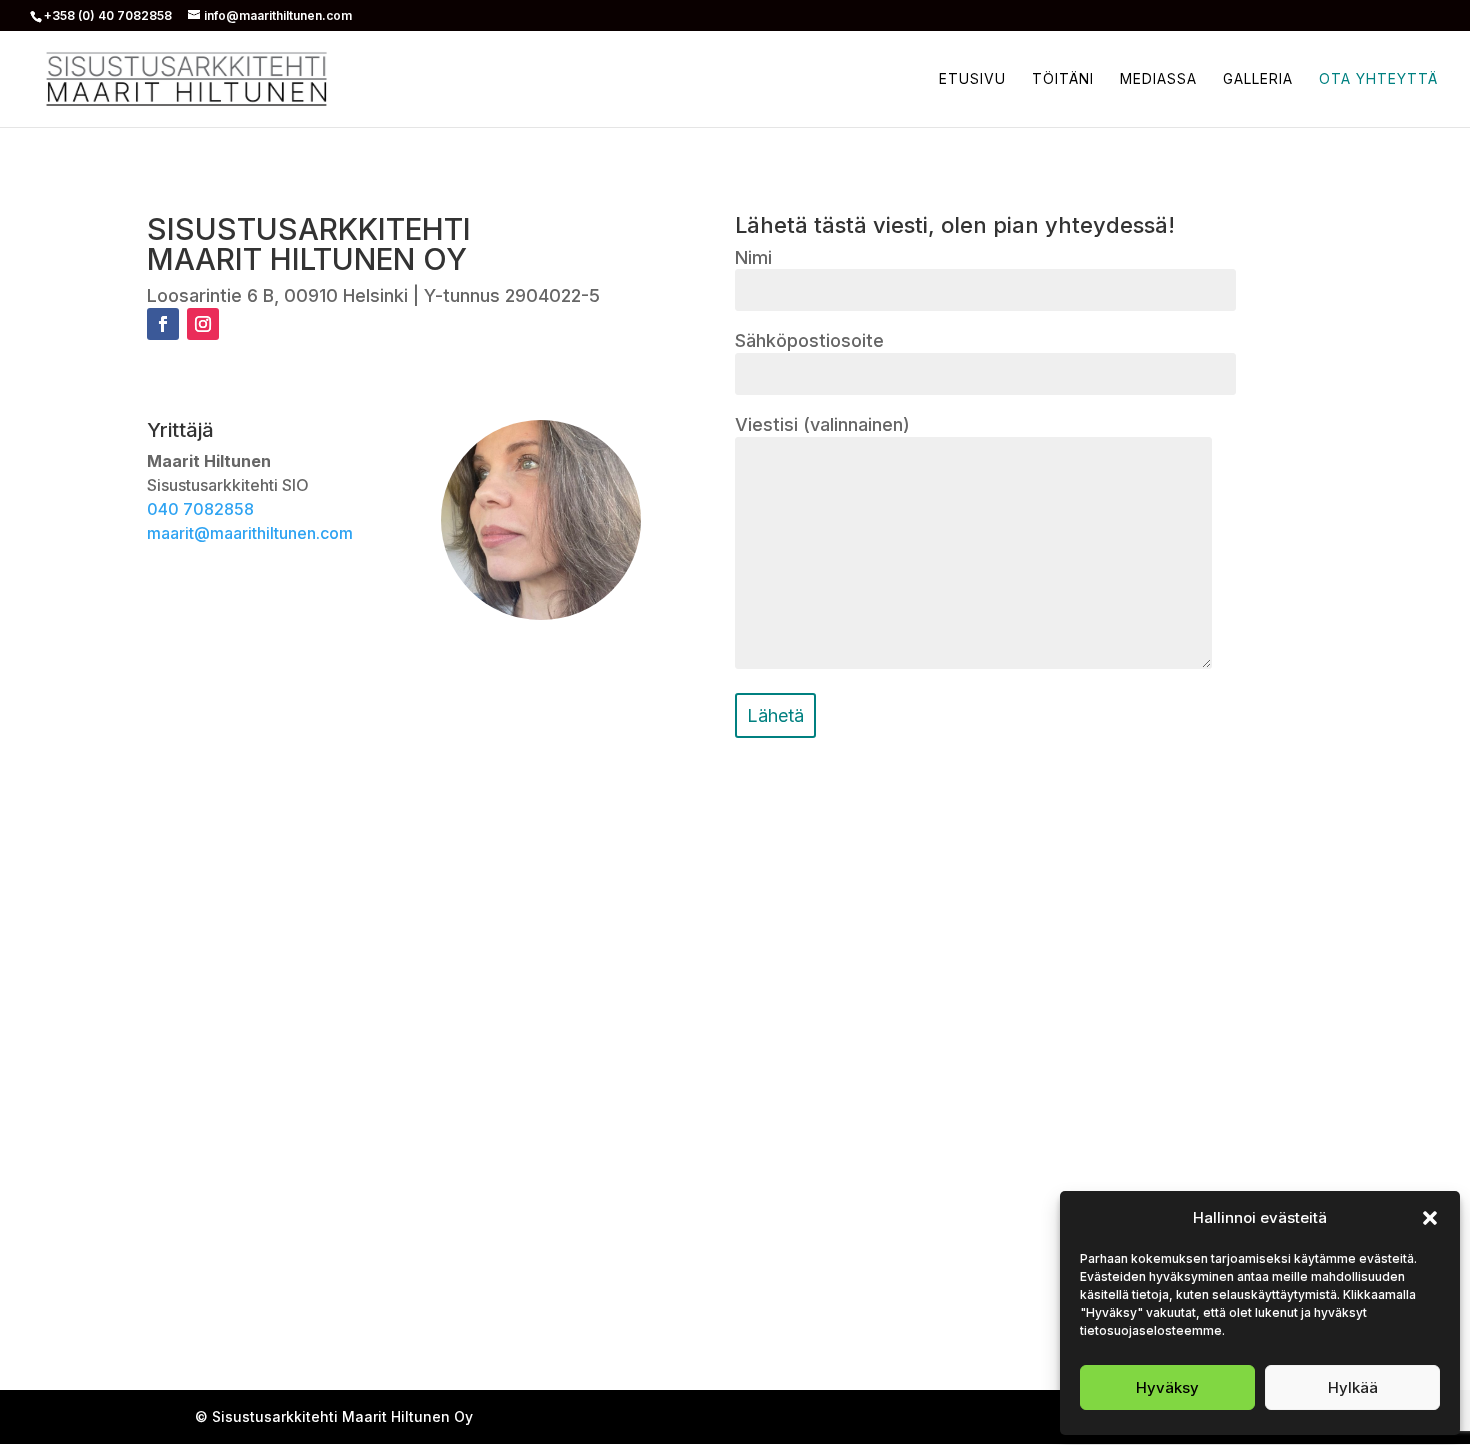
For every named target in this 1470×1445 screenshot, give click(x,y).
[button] (1430, 1218)
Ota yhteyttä (1378, 79)
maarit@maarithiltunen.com (250, 533)
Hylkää (1353, 1387)
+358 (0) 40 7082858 (108, 15)
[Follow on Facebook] (163, 324)
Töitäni (1063, 79)
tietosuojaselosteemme (1151, 1330)
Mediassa (1158, 79)
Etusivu (972, 79)
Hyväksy (1167, 1387)
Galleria (1258, 79)
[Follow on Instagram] (203, 324)
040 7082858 (200, 509)
